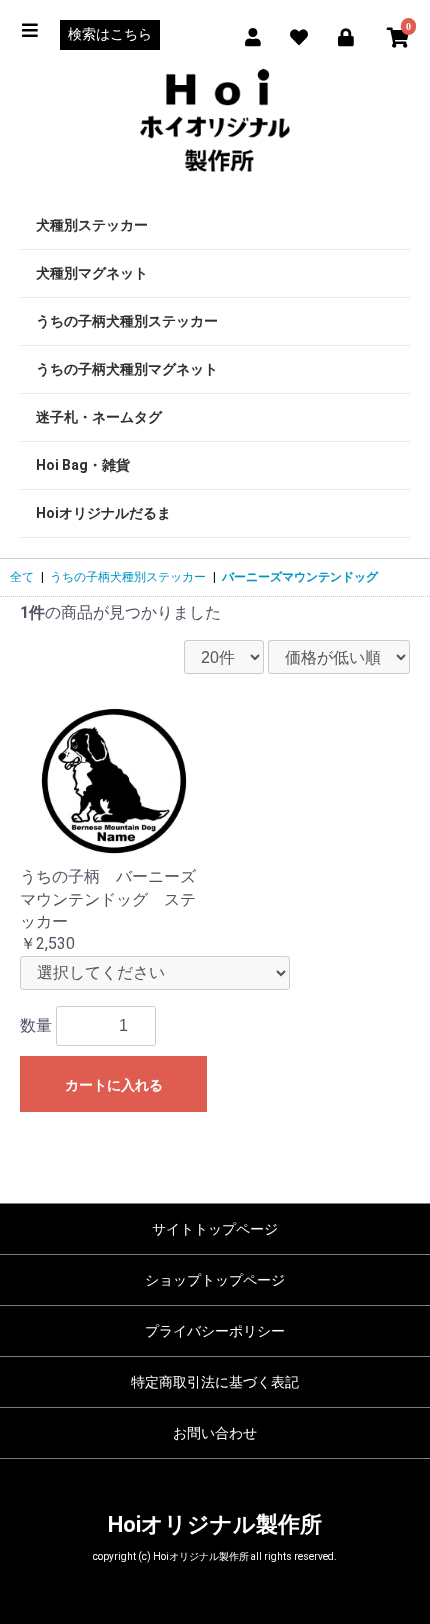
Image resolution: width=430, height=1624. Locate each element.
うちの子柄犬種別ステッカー (127, 321)
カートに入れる (114, 1085)
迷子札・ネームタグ (99, 417)
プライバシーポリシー (215, 1331)
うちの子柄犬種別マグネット (127, 369)
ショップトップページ (215, 1280)
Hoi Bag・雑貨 (83, 465)
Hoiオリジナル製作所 (215, 1524)
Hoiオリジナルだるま (103, 513)
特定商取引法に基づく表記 (215, 1382)
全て (22, 577)
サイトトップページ (215, 1229)
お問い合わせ (215, 1433)
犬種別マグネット (92, 273)
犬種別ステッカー (92, 225)
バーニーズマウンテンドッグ (300, 577)
